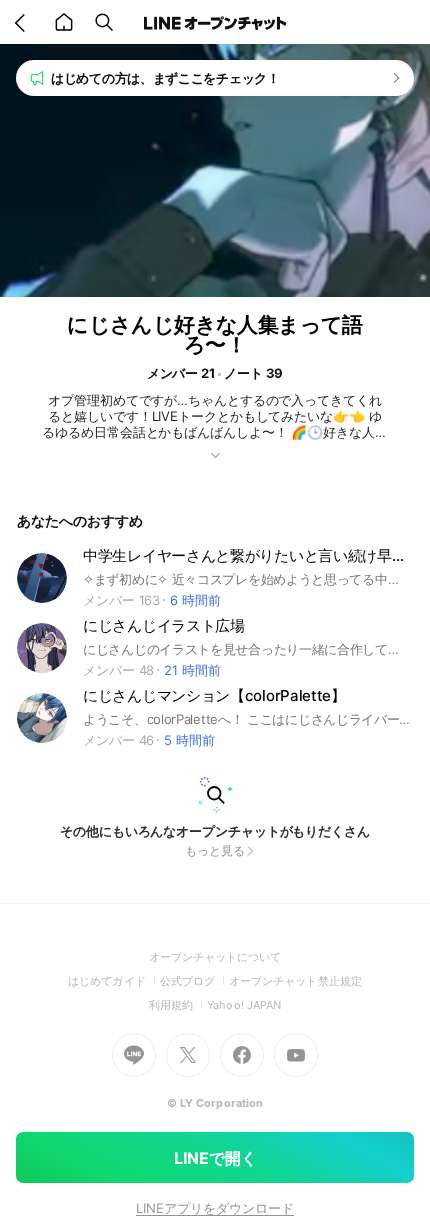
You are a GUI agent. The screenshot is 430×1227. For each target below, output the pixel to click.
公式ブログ (194, 981)
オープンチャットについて (215, 957)
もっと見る (215, 850)
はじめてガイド (113, 981)
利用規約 (178, 1005)
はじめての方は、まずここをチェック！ (165, 78)
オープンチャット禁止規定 (295, 981)
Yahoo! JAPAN (244, 1005)
